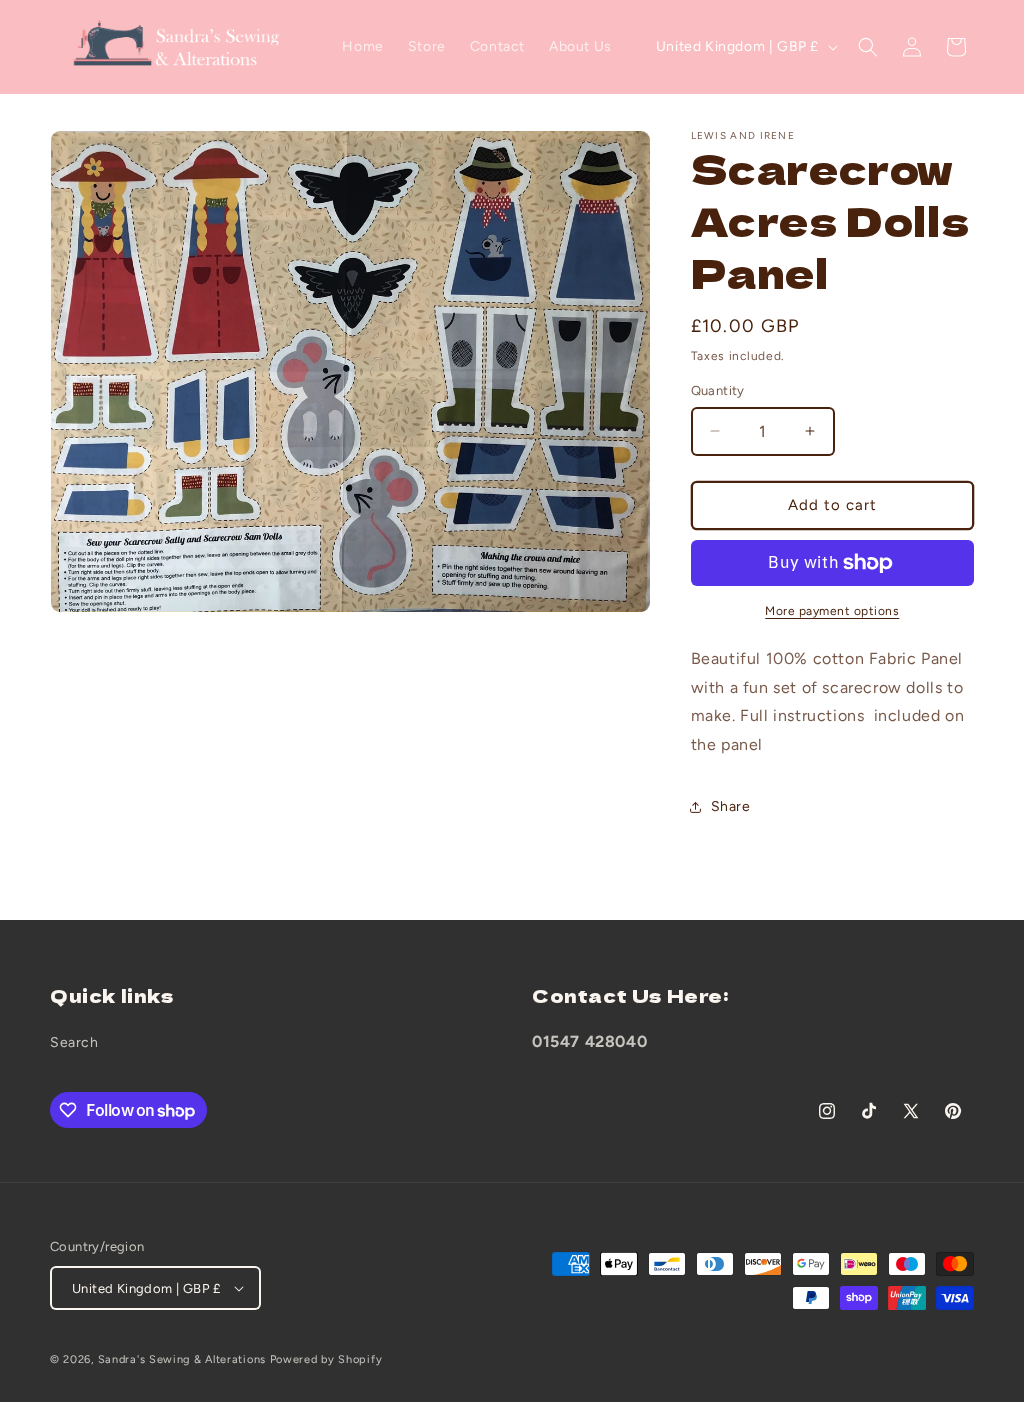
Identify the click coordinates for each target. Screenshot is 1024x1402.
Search (74, 1042)
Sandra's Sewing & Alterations (182, 1359)
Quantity (718, 390)
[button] (868, 47)
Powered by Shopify (326, 1359)
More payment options (832, 611)
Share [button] (731, 806)
